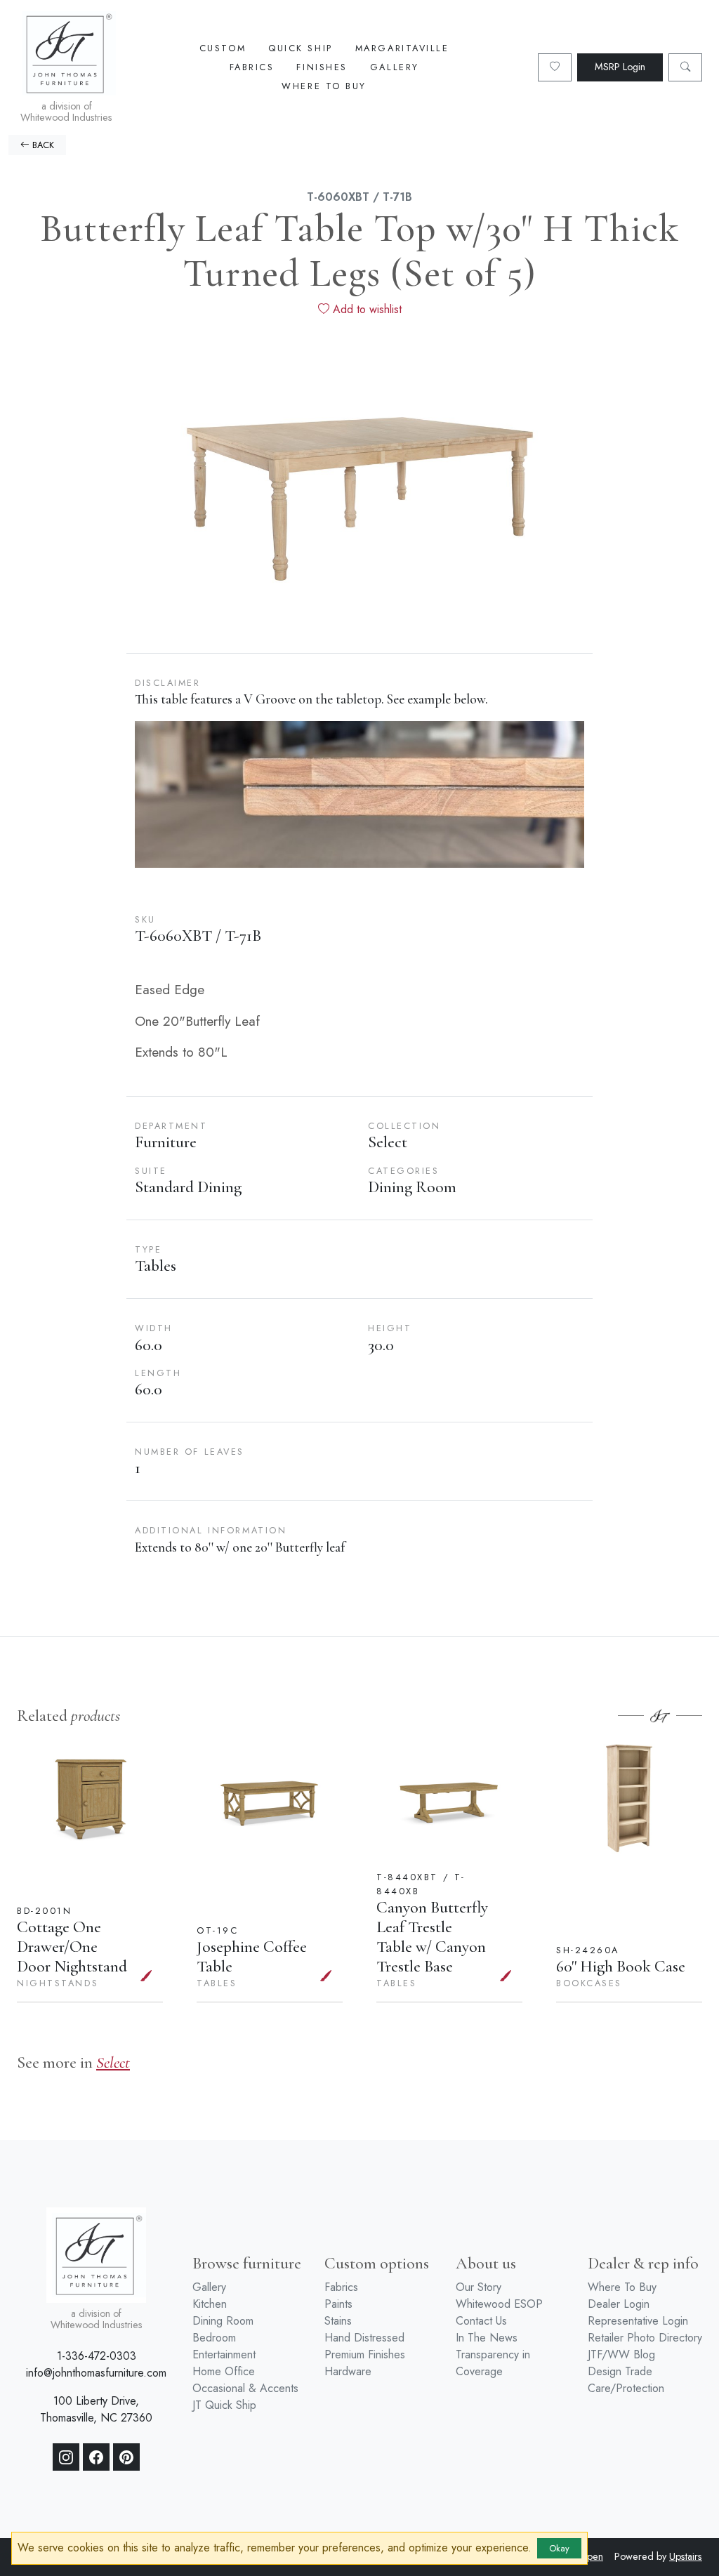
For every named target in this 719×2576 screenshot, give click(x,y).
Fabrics (252, 67)
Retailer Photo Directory (645, 2338)
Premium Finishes (365, 2354)
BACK (42, 145)
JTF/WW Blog (621, 2354)
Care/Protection (626, 2388)
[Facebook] (96, 2457)
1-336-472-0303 (97, 2356)
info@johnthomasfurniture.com (96, 2373)
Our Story (479, 2287)
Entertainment (224, 2354)
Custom (223, 48)
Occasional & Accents (245, 2388)
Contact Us (481, 2321)
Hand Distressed (364, 2338)
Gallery (395, 67)
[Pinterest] (126, 2457)
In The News (487, 2338)
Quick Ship (301, 48)
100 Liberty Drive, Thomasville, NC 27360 (96, 2409)
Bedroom (214, 2338)
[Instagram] (66, 2457)
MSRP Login (620, 67)
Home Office (224, 2371)
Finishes (322, 67)
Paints (338, 2304)
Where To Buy (324, 86)
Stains (338, 2321)
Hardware (348, 2371)
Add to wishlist (365, 309)
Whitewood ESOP (499, 2304)
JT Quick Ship (224, 2405)
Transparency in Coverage (493, 2363)
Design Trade (620, 2371)
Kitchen (210, 2304)
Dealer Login (619, 2304)
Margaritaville (402, 48)
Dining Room (223, 2321)
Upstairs (686, 2556)
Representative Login (638, 2321)
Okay (559, 2548)
